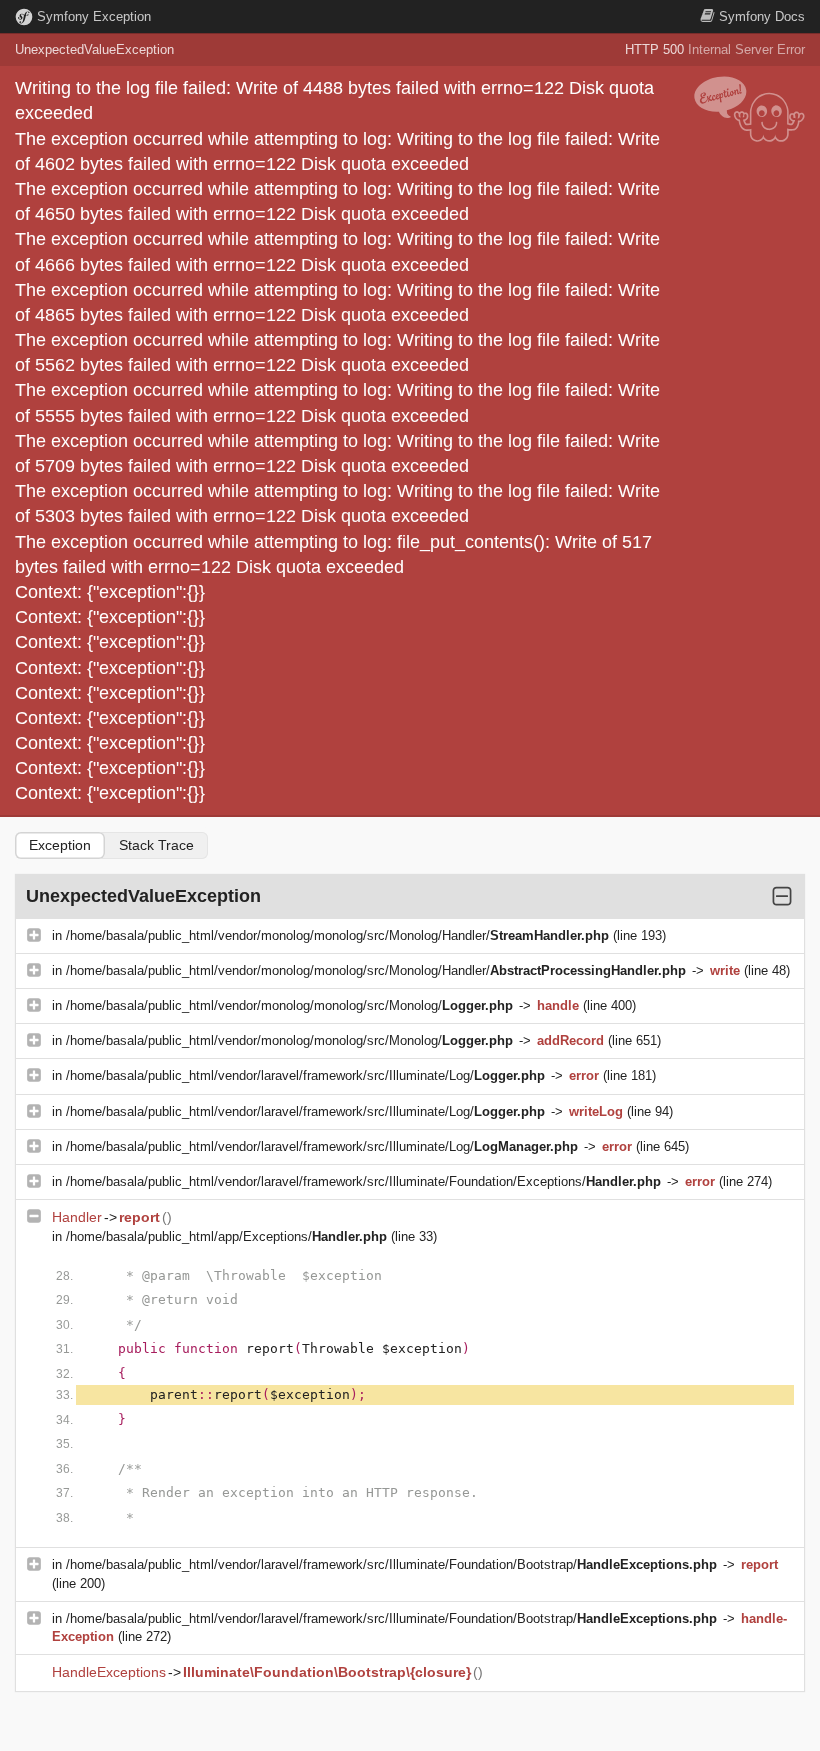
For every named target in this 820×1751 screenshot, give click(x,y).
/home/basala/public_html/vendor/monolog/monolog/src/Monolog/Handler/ (337, 935)
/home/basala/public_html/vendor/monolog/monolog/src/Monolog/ (289, 1005)
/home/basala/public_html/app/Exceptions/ (226, 1236)
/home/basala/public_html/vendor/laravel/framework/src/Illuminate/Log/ (305, 1075)
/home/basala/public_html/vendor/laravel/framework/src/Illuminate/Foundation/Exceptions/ (363, 1181)
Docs (762, 16)
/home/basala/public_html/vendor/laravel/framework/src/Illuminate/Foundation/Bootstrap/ (391, 1564)
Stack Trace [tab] (156, 845)
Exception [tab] (60, 845)
